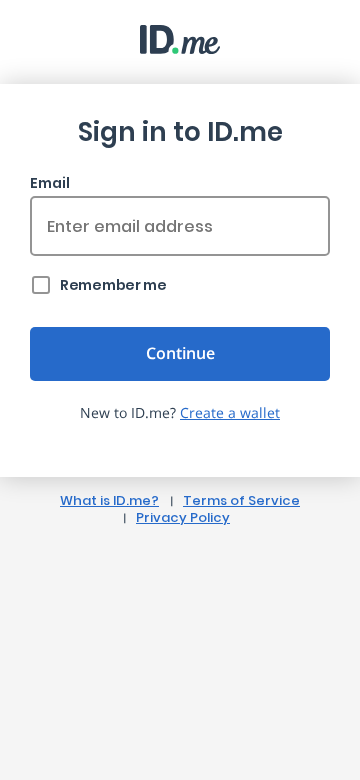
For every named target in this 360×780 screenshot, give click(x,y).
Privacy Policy (183, 517)
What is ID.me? (109, 500)
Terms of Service (241, 500)
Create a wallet (230, 412)
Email (50, 183)
